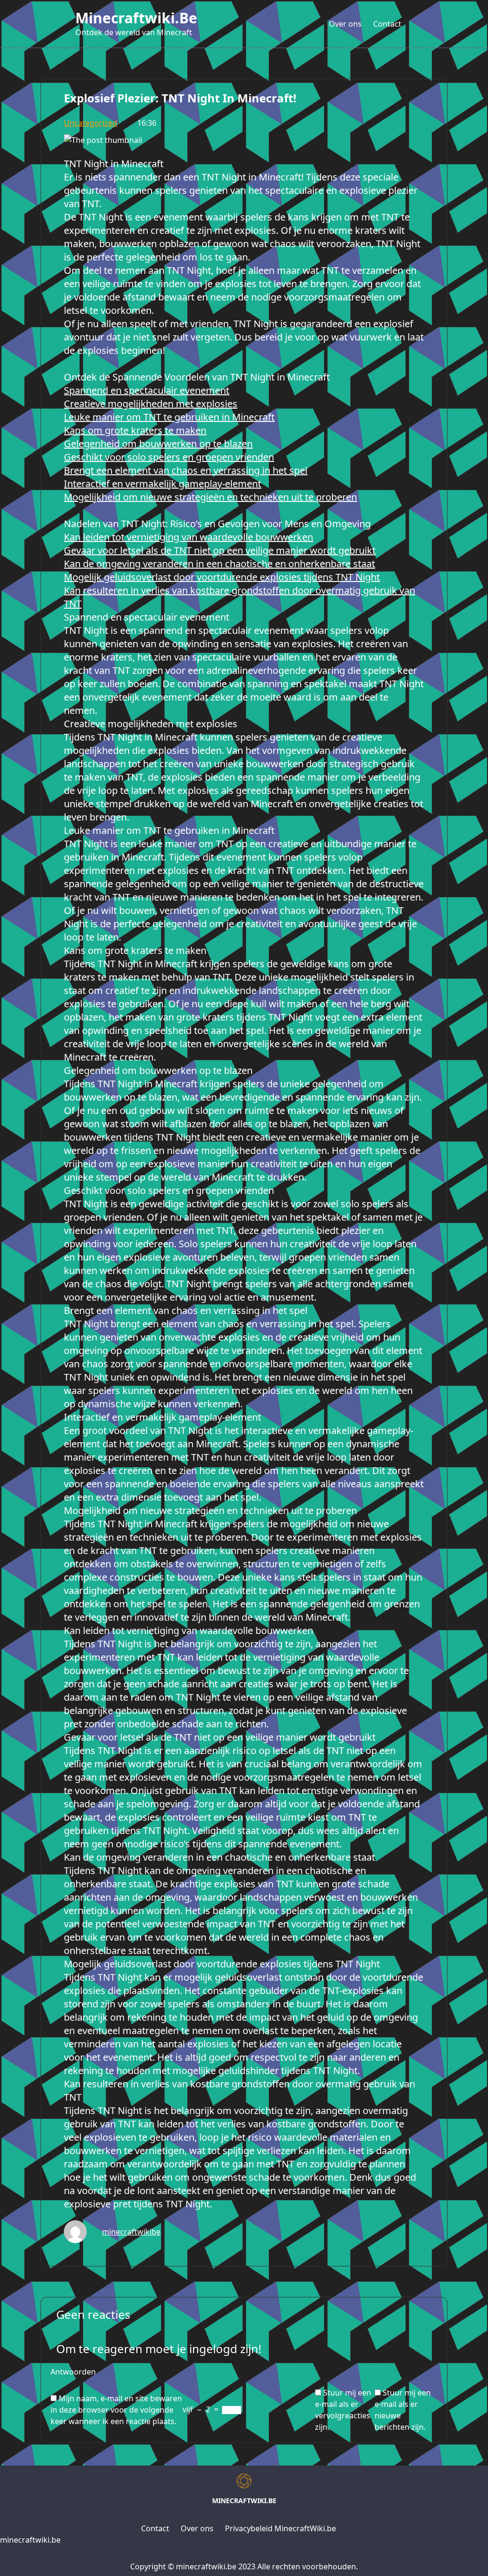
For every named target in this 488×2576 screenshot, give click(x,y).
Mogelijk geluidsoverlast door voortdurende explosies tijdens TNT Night (222, 577)
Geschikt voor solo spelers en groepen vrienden (169, 457)
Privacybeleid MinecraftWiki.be (280, 2528)
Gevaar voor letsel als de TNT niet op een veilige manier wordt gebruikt (220, 550)
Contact (387, 24)
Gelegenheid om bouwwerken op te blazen (158, 444)
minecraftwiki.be (136, 18)
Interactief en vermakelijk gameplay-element (163, 484)
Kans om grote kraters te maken (135, 430)
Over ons (345, 24)
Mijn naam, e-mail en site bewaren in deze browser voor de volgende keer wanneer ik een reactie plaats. (116, 2410)
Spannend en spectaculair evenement (147, 390)
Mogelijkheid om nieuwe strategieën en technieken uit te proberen (210, 497)
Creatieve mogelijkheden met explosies (151, 404)
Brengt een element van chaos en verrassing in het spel (186, 470)
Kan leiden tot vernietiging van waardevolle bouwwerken (188, 537)
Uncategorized (91, 123)
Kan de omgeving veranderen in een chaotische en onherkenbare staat (219, 564)
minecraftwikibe (131, 2232)
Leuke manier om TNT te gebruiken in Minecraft (169, 417)
